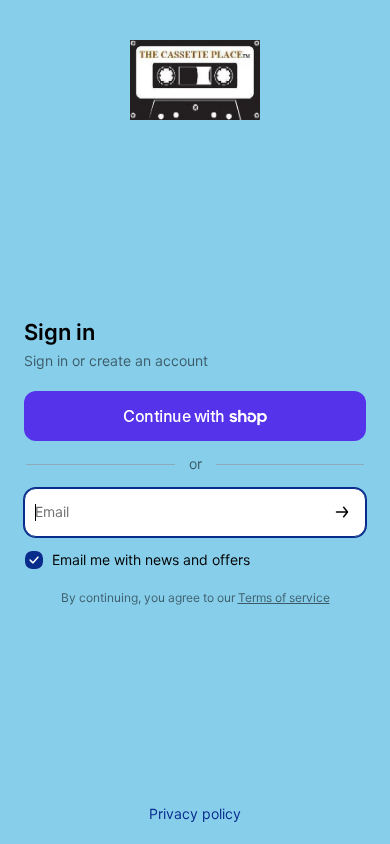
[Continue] (342, 512)
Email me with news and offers (151, 559)
